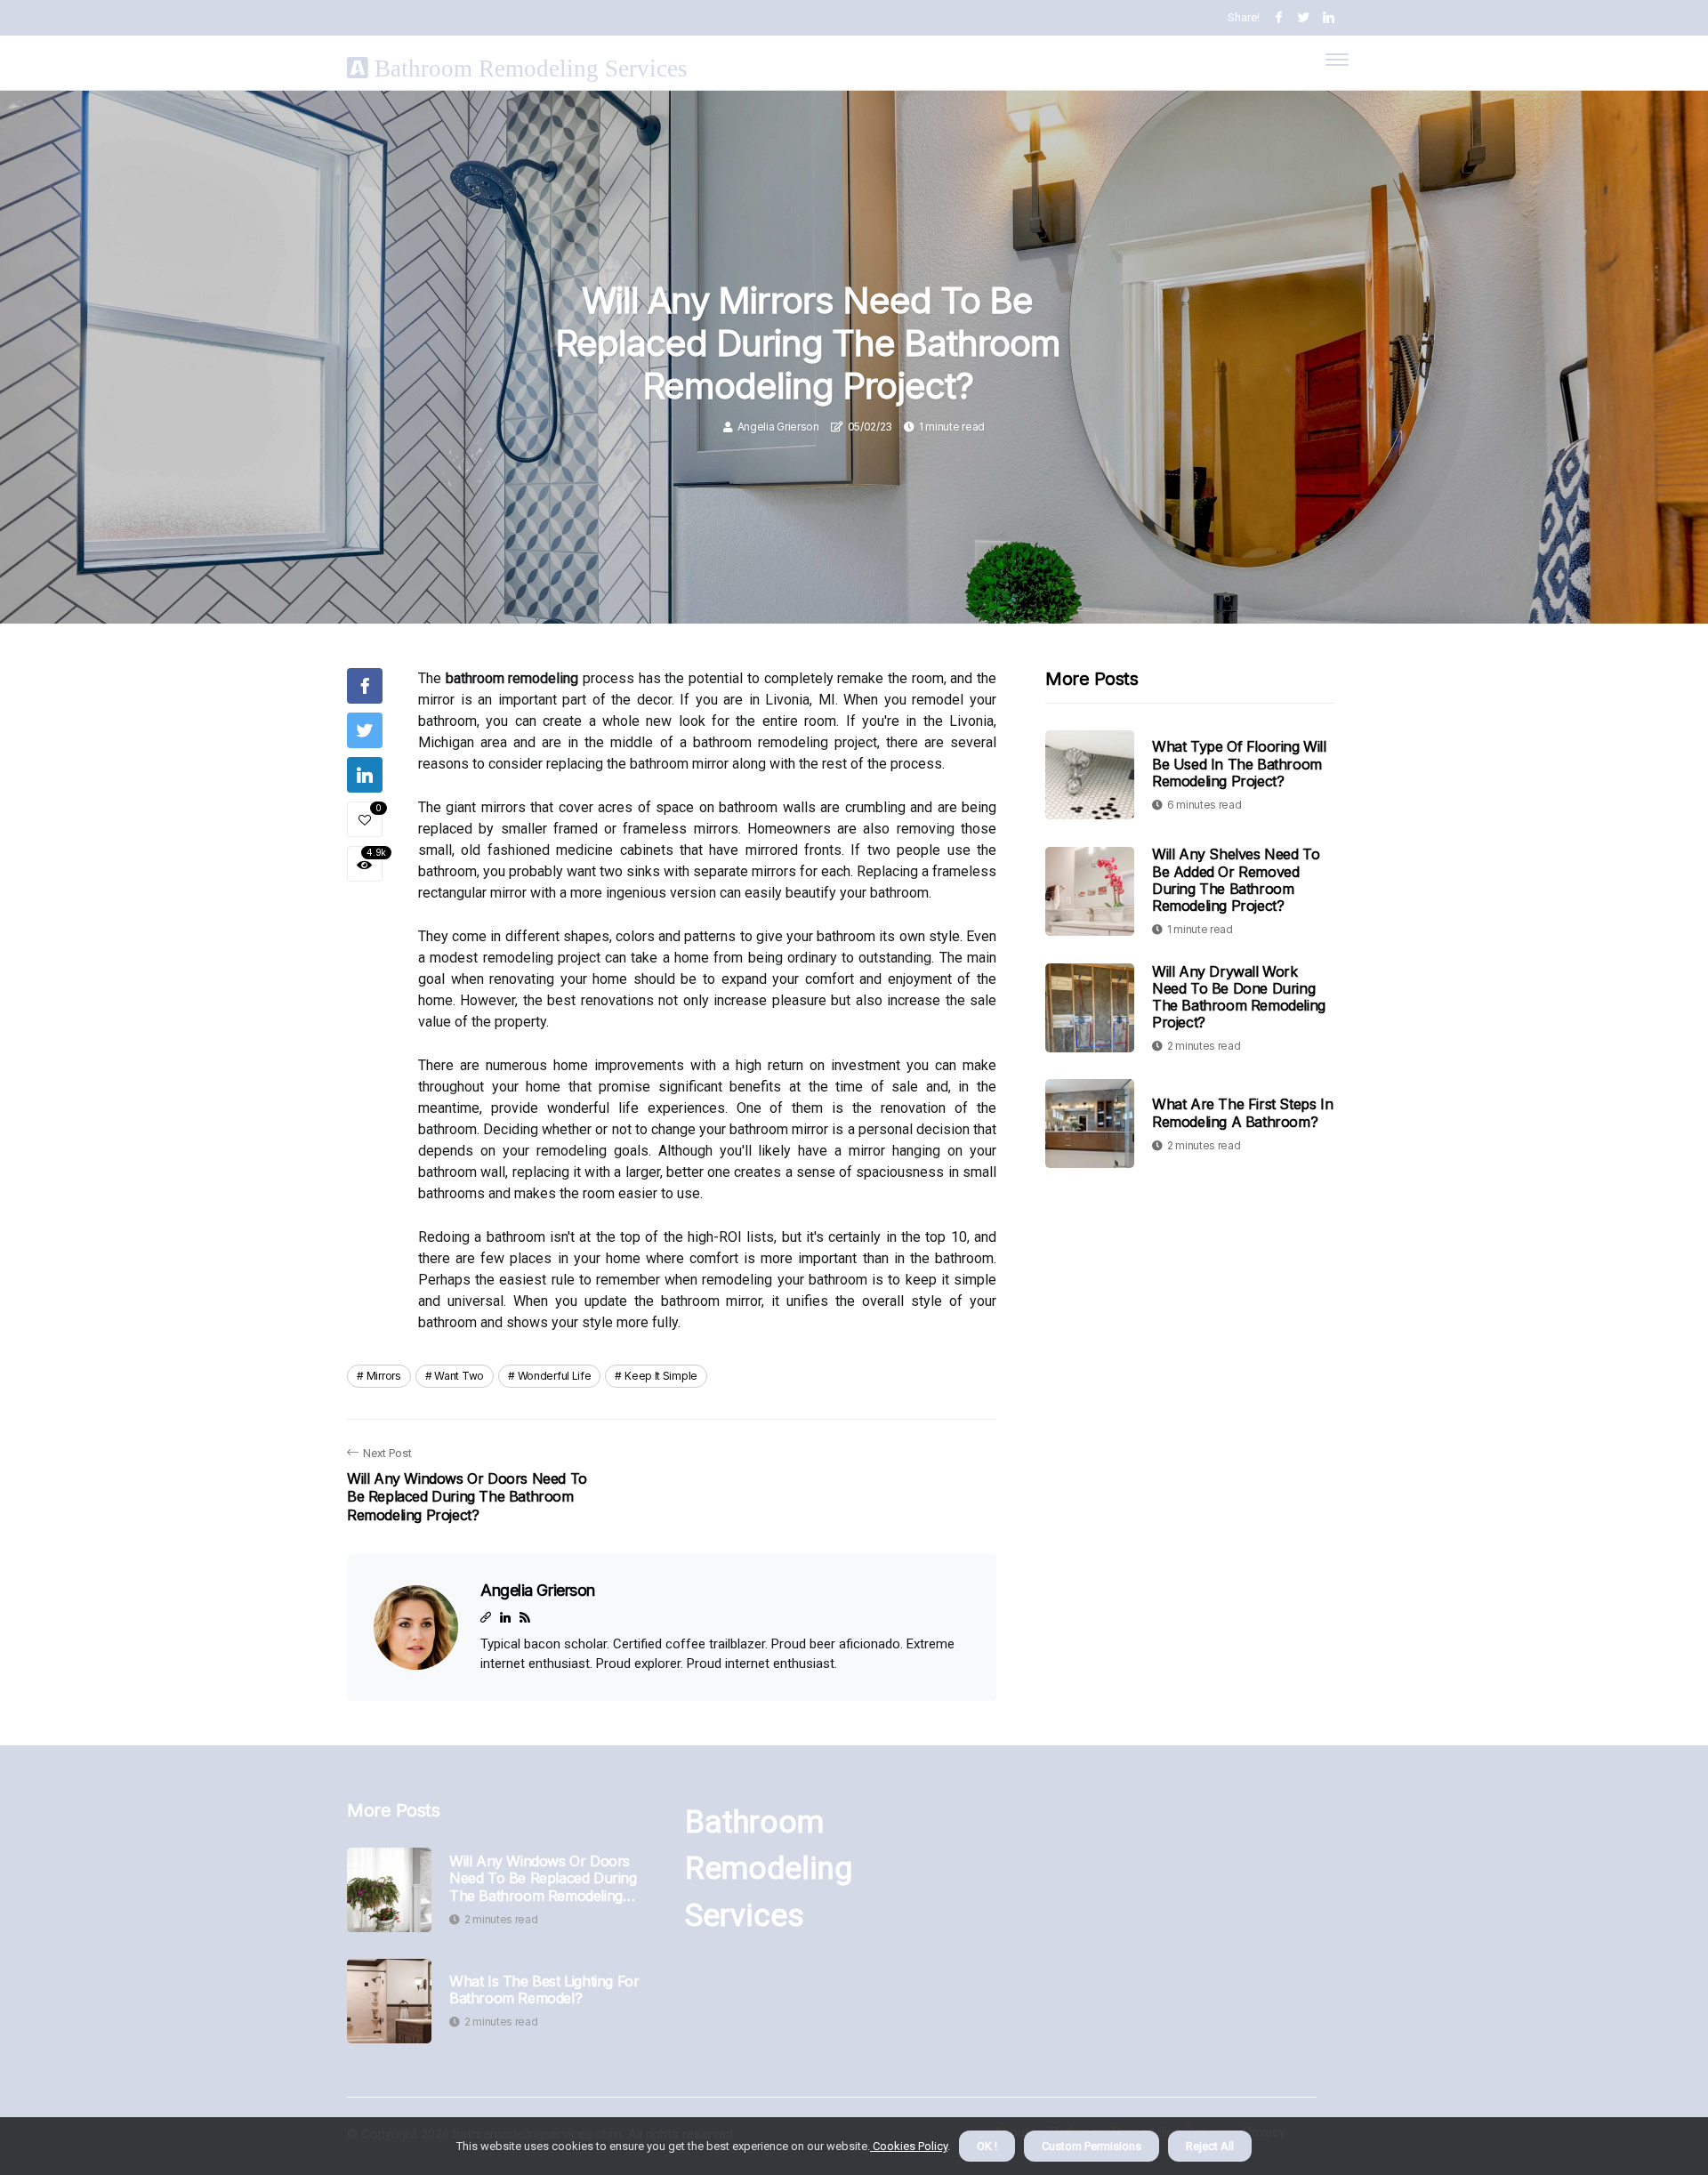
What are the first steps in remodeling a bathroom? (1242, 1112)
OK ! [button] (987, 2146)
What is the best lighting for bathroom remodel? (544, 1990)
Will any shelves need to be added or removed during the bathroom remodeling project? (1236, 880)
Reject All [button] (1210, 2146)
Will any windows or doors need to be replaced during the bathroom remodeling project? (543, 1879)
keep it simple (661, 1376)
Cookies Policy (909, 2146)
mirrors (384, 1376)
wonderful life (555, 1376)
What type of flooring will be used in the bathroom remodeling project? (1239, 763)
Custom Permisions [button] (1092, 2146)
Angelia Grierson (778, 427)
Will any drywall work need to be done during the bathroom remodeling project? (1239, 996)
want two (459, 1376)
